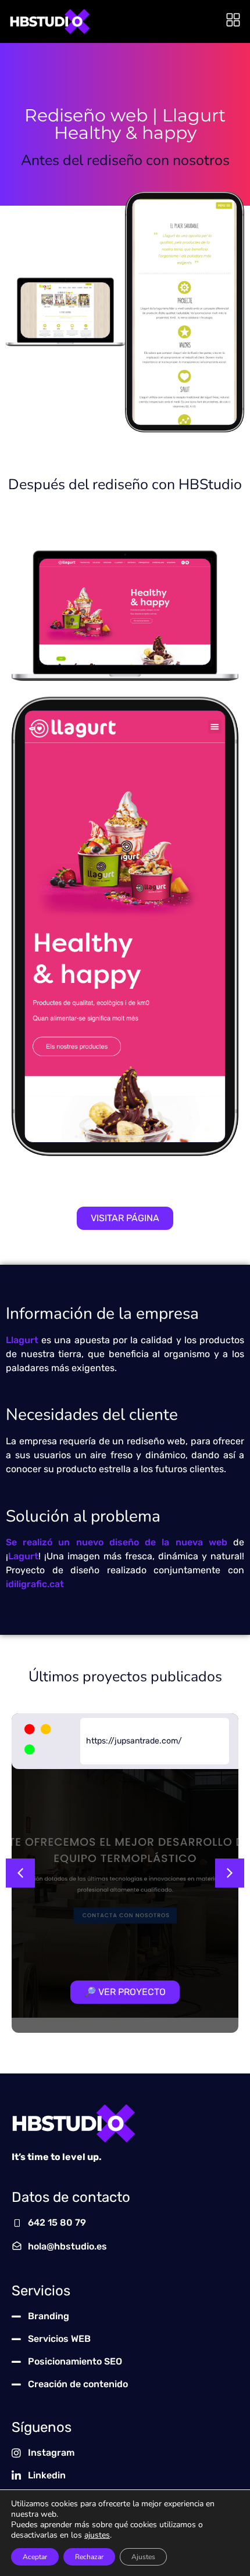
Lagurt (23, 1556)
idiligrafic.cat (35, 1584)
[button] (20, 1873)
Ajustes (143, 2557)
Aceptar (35, 2557)
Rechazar (89, 2557)
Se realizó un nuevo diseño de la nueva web (117, 1542)
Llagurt (22, 1340)
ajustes (97, 2535)
